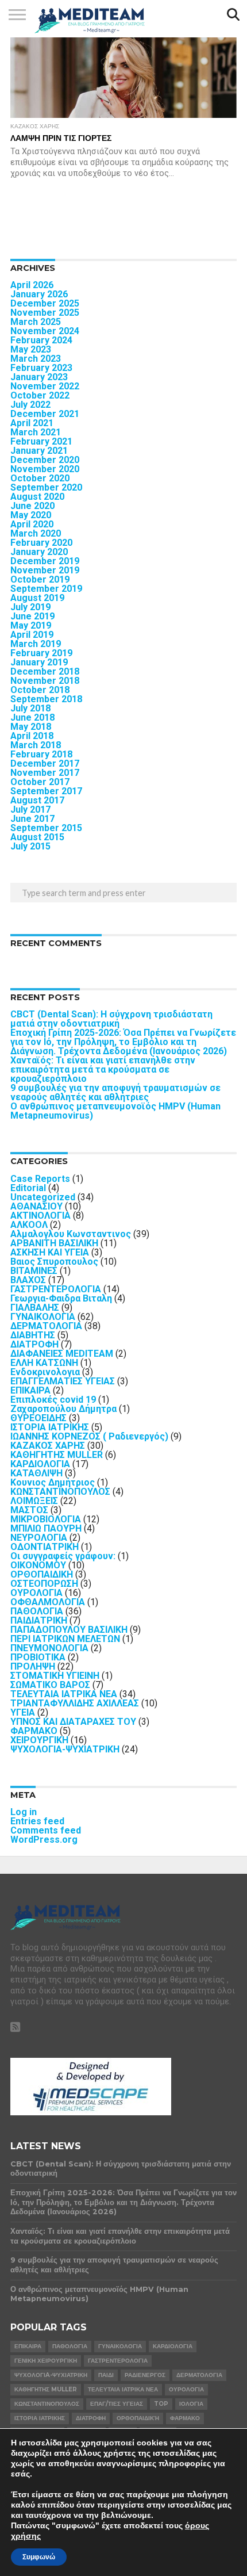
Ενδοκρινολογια (45, 1372)
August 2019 (37, 598)
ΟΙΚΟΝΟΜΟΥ (38, 1565)
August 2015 (37, 837)
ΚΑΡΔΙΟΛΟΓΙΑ (40, 1464)
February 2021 (41, 441)
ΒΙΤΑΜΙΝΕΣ (34, 1271)
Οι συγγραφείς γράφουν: (63, 1556)
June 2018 (32, 717)
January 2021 (39, 451)
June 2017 (32, 819)
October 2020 (40, 478)
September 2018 (46, 699)
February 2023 (41, 368)
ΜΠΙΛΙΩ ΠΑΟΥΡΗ (46, 1528)
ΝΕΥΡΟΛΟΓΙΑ (39, 1538)
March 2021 (36, 432)
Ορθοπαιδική (138, 2418)
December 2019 (45, 561)
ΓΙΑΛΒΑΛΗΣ (35, 1308)
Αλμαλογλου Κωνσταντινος (71, 1234)
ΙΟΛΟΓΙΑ (191, 2404)
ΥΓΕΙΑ (23, 1712)
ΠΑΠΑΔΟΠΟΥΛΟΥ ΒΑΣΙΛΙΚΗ (69, 1630)
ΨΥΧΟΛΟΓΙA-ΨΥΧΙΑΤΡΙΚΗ (65, 1749)
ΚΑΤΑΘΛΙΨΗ (36, 1473)
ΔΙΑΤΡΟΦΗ (34, 1344)
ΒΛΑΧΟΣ (28, 1280)
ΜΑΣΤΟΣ (29, 1510)
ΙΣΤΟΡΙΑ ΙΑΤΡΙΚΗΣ (50, 1427)
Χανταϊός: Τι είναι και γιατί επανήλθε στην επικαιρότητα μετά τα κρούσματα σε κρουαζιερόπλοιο (103, 1069)
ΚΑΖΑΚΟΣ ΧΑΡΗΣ (48, 1446)
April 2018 (32, 736)
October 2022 (40, 395)
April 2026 (32, 285)
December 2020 (45, 460)
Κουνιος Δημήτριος (53, 1482)
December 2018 (45, 671)
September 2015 (46, 828)
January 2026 (39, 294)
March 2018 (36, 745)
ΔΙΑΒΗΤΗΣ (33, 1335)
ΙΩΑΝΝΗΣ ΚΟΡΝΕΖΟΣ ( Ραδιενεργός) (89, 1436)
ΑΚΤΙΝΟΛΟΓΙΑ (40, 1216)
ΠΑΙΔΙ (106, 2375)
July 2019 (30, 607)
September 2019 (46, 589)
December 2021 (45, 414)
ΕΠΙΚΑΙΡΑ (30, 1390)
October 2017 (40, 782)
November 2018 (45, 681)
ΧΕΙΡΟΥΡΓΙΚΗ (39, 1740)
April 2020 (32, 524)
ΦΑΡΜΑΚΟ (34, 1731)
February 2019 (41, 653)
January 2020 (39, 552)
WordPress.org (44, 1840)
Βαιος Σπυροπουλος (54, 1262)
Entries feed (37, 1821)
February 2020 (41, 543)
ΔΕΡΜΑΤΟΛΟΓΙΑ (46, 1326)
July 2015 (30, 846)
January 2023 (39, 377)
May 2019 (31, 625)
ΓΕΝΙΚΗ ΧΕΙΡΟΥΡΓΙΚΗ (46, 2361)
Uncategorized (43, 1197)
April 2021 (32, 423)
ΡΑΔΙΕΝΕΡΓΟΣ (145, 2375)
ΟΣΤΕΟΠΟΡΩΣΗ (44, 1584)
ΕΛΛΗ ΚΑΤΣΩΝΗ (44, 1363)
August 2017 (37, 800)
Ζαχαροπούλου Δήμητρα (63, 1409)
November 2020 (45, 469)
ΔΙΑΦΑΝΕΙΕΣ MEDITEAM (62, 1354)
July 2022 (30, 405)
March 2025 (36, 322)
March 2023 (36, 359)
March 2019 (36, 644)
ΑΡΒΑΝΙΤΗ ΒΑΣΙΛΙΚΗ (54, 1243)
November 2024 (45, 331)
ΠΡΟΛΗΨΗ (33, 1666)
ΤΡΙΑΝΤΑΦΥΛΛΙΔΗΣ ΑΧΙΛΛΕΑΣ (75, 1703)
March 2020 (36, 533)
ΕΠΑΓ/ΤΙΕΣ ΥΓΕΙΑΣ (117, 2404)
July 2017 (30, 809)
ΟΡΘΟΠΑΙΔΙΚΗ (42, 1574)
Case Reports (40, 1179)
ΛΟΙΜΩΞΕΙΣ (34, 1501)
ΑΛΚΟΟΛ (29, 1225)
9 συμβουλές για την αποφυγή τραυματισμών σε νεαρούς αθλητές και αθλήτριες (115, 1092)
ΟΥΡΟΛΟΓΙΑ (36, 1593)
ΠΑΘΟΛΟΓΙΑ (37, 1611)
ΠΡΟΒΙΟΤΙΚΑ (38, 1657)
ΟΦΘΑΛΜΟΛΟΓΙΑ (48, 1602)
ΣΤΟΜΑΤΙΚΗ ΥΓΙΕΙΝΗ (55, 1676)
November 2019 (45, 570)
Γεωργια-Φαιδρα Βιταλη (61, 1298)
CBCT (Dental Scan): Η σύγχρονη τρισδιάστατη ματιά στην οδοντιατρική (111, 1019)
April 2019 (32, 635)
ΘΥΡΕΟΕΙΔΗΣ (38, 1418)
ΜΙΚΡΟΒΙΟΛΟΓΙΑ (46, 1519)
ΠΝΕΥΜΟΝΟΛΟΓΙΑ (49, 1648)
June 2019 (32, 616)
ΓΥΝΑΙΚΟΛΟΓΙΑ (43, 1317)
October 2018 (40, 690)
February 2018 (41, 754)
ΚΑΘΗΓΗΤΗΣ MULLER (57, 1455)
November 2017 (45, 773)
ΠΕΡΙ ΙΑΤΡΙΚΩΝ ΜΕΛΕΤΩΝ (65, 1639)
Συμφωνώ (39, 2557)
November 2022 (45, 386)
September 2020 (46, 487)
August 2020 (37, 497)
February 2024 (41, 340)
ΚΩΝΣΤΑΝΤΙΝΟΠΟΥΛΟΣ (60, 1492)
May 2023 (31, 349)
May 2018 (31, 727)
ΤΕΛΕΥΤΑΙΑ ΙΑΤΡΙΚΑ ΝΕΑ (64, 1694)
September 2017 (46, 791)
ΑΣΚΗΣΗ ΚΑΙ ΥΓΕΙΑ (50, 1252)
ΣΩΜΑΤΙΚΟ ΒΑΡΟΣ (50, 1685)
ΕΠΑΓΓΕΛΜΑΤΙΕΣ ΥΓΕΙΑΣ (63, 1381)
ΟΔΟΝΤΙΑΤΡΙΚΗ (45, 1547)
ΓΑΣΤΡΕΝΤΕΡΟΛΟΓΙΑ (56, 1289)
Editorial (28, 1188)
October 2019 (40, 579)
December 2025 (45, 303)
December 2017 (45, 763)
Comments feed (46, 1830)
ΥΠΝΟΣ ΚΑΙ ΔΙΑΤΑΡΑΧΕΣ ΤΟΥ (73, 1722)
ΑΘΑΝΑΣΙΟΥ (36, 1206)
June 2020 (32, 506)
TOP (161, 2404)
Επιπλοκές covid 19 (53, 1400)
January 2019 (39, 662)
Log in (24, 1812)
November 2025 (45, 313)
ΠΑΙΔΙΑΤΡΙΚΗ (39, 1620)
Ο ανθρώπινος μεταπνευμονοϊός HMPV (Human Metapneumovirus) (115, 1111)
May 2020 (31, 515)
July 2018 (30, 708)
